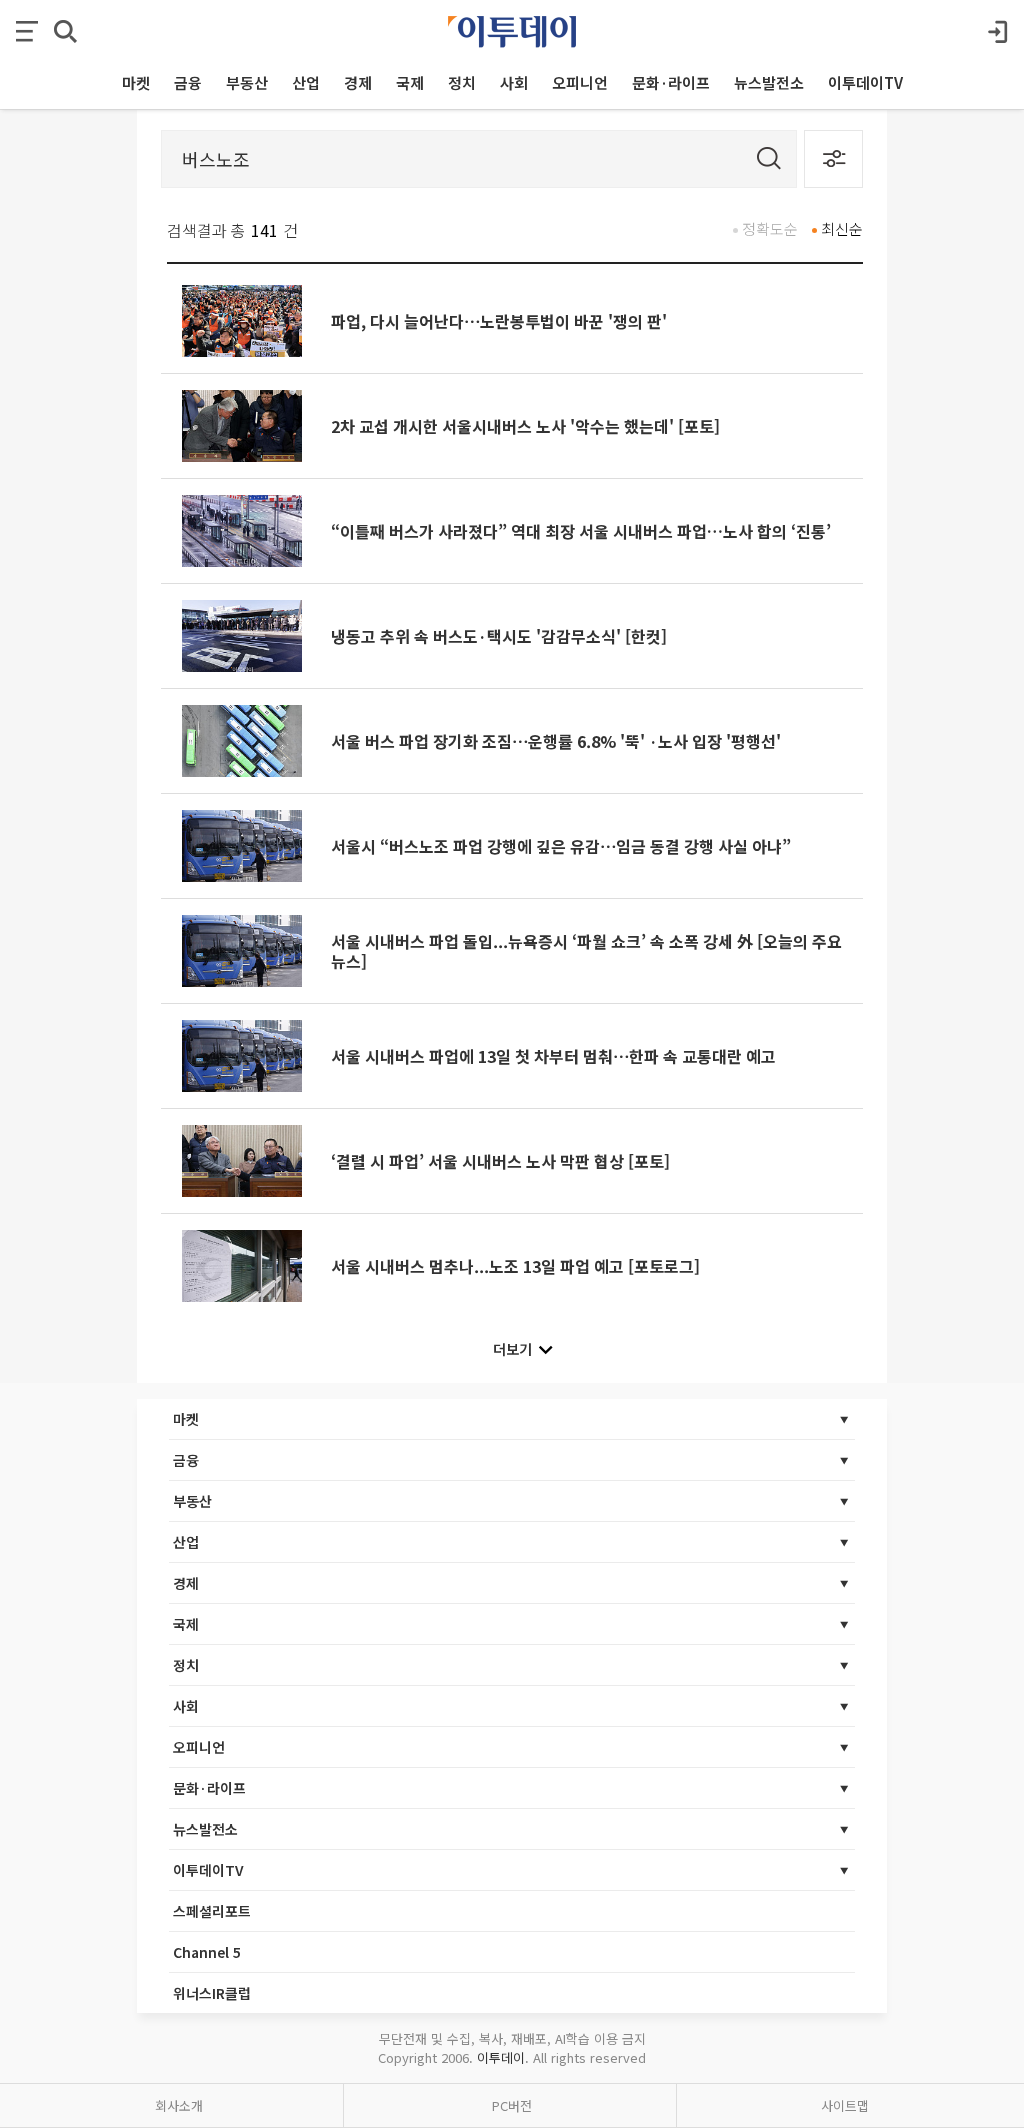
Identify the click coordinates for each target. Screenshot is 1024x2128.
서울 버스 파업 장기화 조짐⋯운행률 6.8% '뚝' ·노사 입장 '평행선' (556, 741)
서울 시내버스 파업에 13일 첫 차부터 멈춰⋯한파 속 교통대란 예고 (553, 1056)
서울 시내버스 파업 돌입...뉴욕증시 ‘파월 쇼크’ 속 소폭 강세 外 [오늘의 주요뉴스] (586, 951)
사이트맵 (845, 2105)
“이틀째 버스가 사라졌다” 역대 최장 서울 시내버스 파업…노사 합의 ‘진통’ (581, 531)
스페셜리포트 (212, 1911)
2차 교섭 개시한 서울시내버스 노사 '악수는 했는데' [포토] (525, 426)
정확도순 (770, 228)
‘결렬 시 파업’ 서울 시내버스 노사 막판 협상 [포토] (500, 1161)
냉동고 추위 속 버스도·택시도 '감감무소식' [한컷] (499, 636)
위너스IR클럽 (212, 1993)
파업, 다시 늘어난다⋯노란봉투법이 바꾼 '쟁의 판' (499, 321)
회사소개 (179, 2105)
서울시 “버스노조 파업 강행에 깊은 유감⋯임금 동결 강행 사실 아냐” (561, 846)
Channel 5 (207, 1952)
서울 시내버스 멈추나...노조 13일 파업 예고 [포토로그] (515, 1266)
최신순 (842, 228)
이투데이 (501, 2057)
